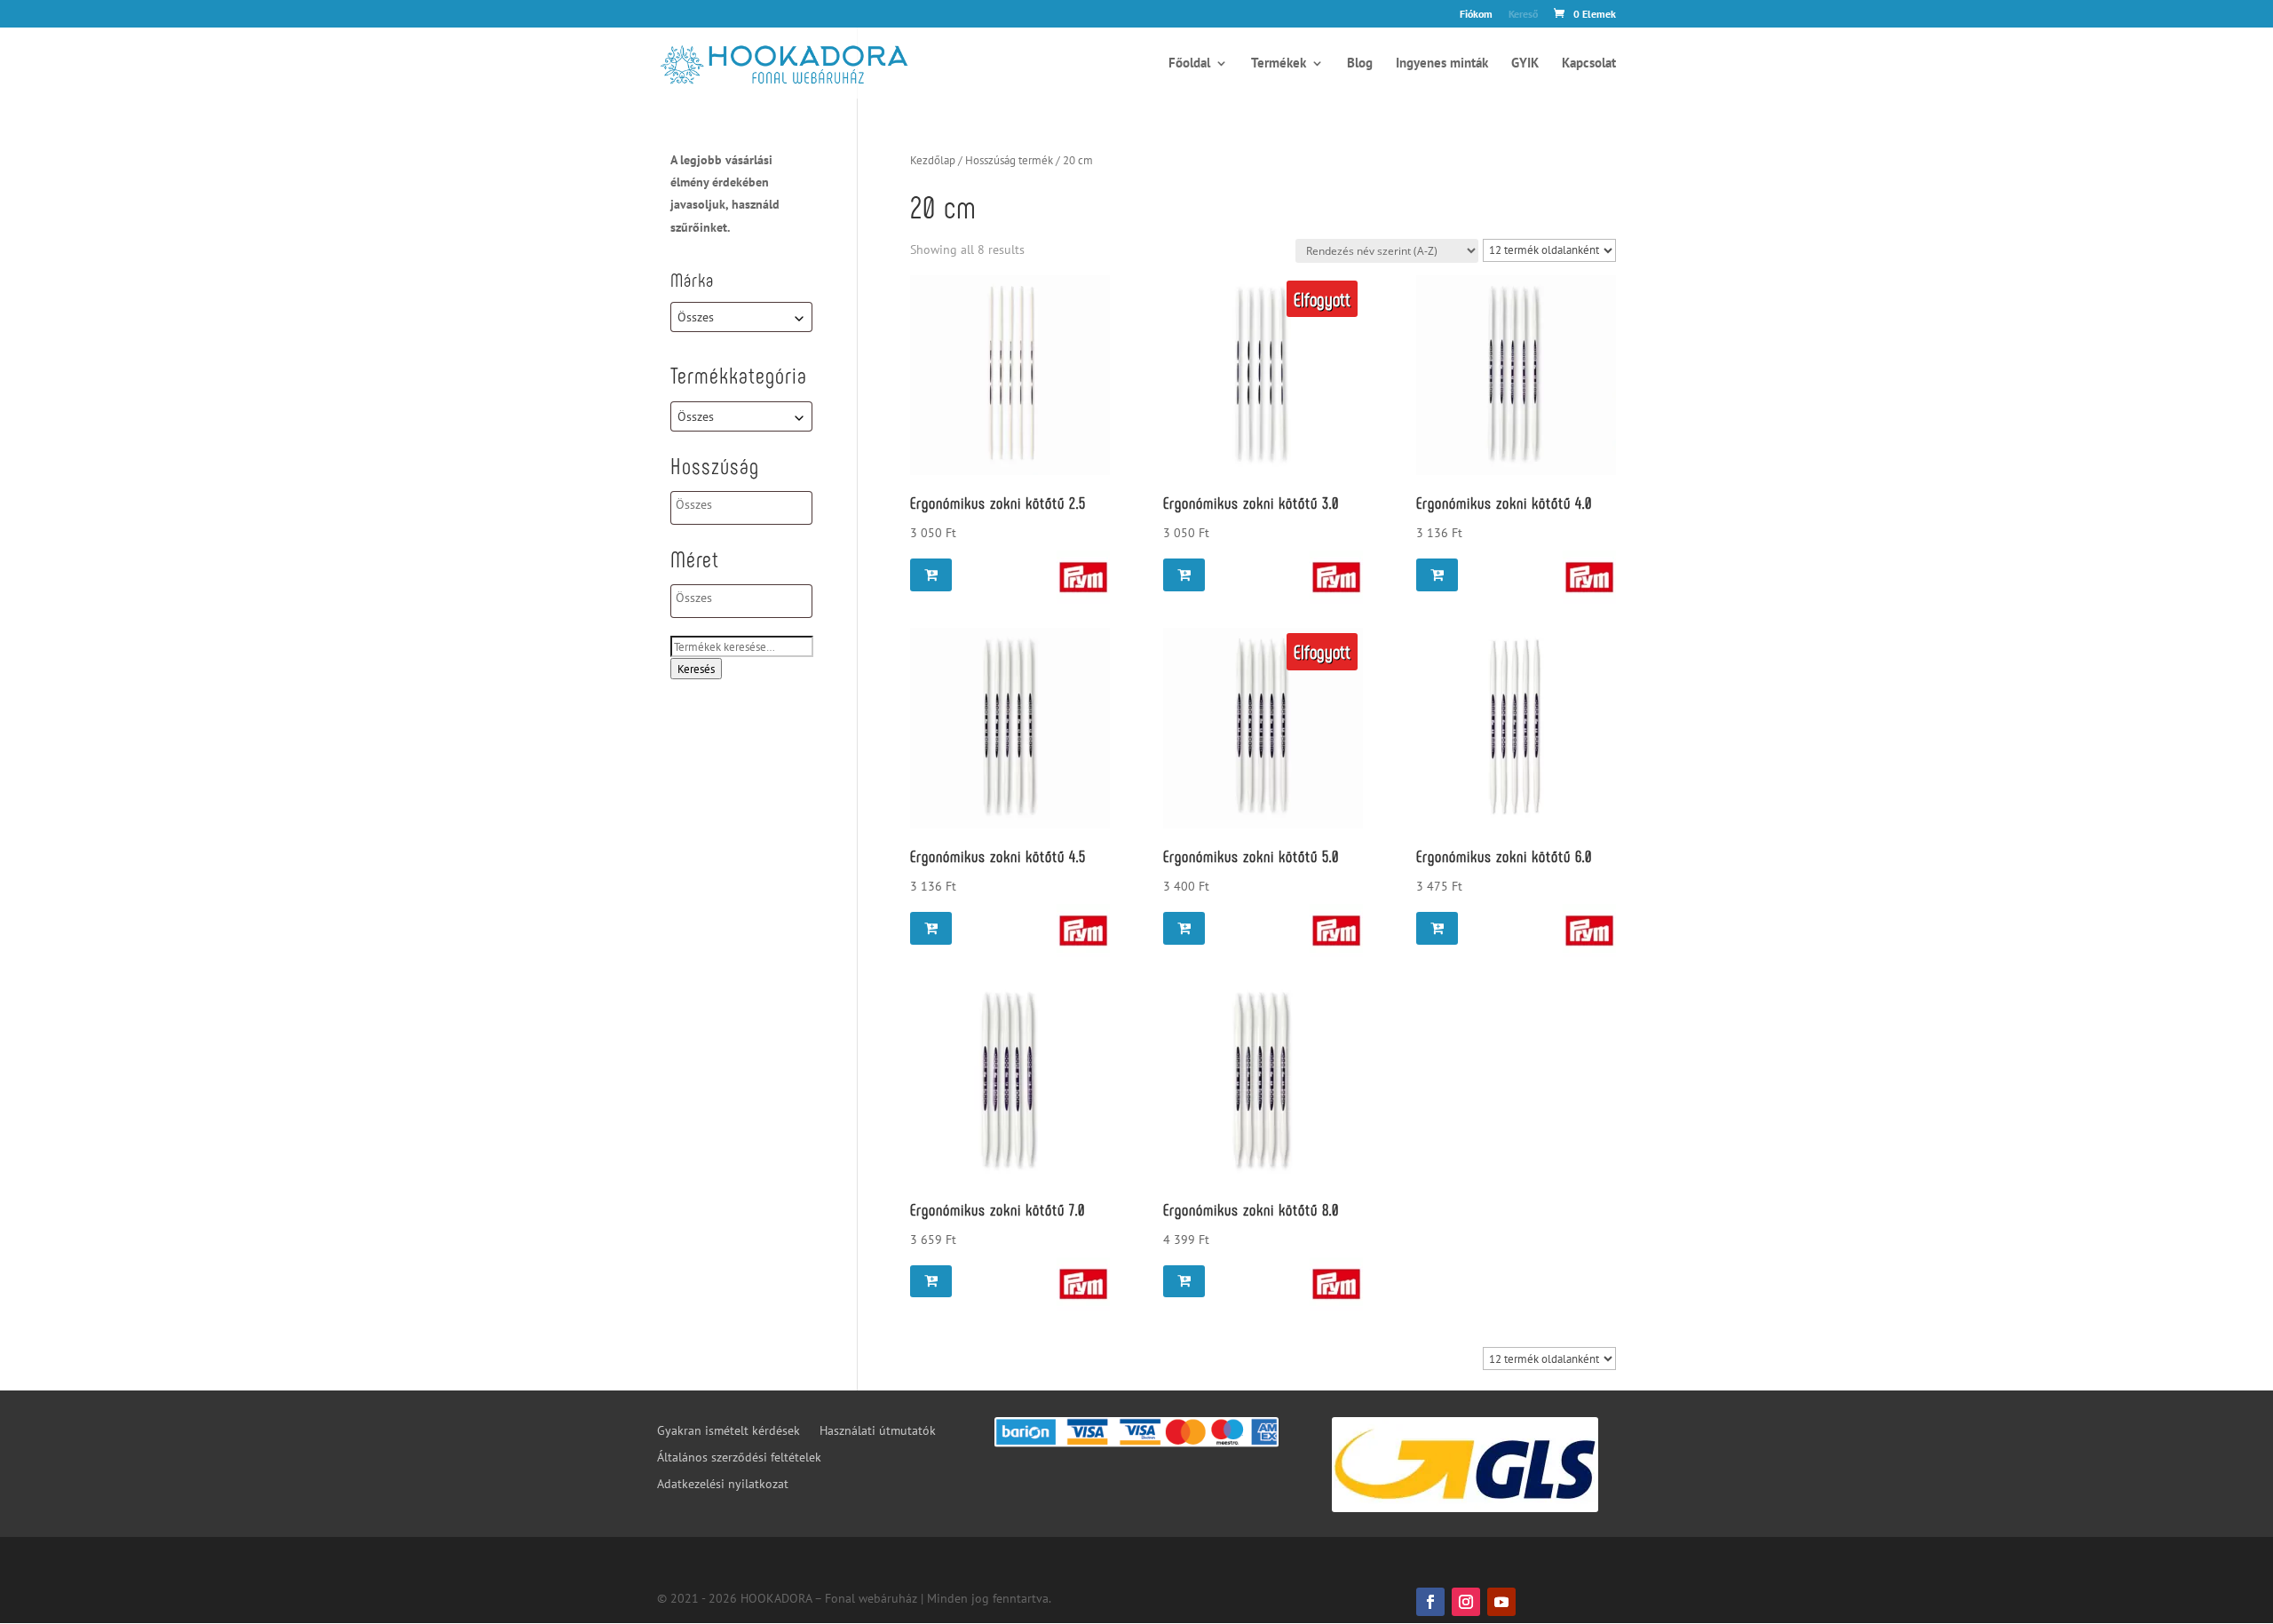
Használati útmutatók (878, 1431)
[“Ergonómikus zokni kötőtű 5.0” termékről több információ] (1184, 928)
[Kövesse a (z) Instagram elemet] (1466, 1602)
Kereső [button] (1523, 15)
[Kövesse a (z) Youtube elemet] (1501, 1602)
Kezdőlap (933, 160)
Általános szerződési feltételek (739, 1458)
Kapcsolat (1589, 64)
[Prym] (1083, 581)
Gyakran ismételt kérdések (729, 1431)
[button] (931, 575)
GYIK (1525, 64)
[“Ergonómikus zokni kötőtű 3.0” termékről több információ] (1184, 575)
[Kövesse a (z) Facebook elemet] (1430, 1602)
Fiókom (1476, 15)
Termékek (1279, 64)
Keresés (696, 669)
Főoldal (1189, 64)
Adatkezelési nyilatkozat (723, 1485)
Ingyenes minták (1442, 64)
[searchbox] (747, 504)
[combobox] (741, 317)
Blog (1360, 64)
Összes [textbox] (696, 317)
